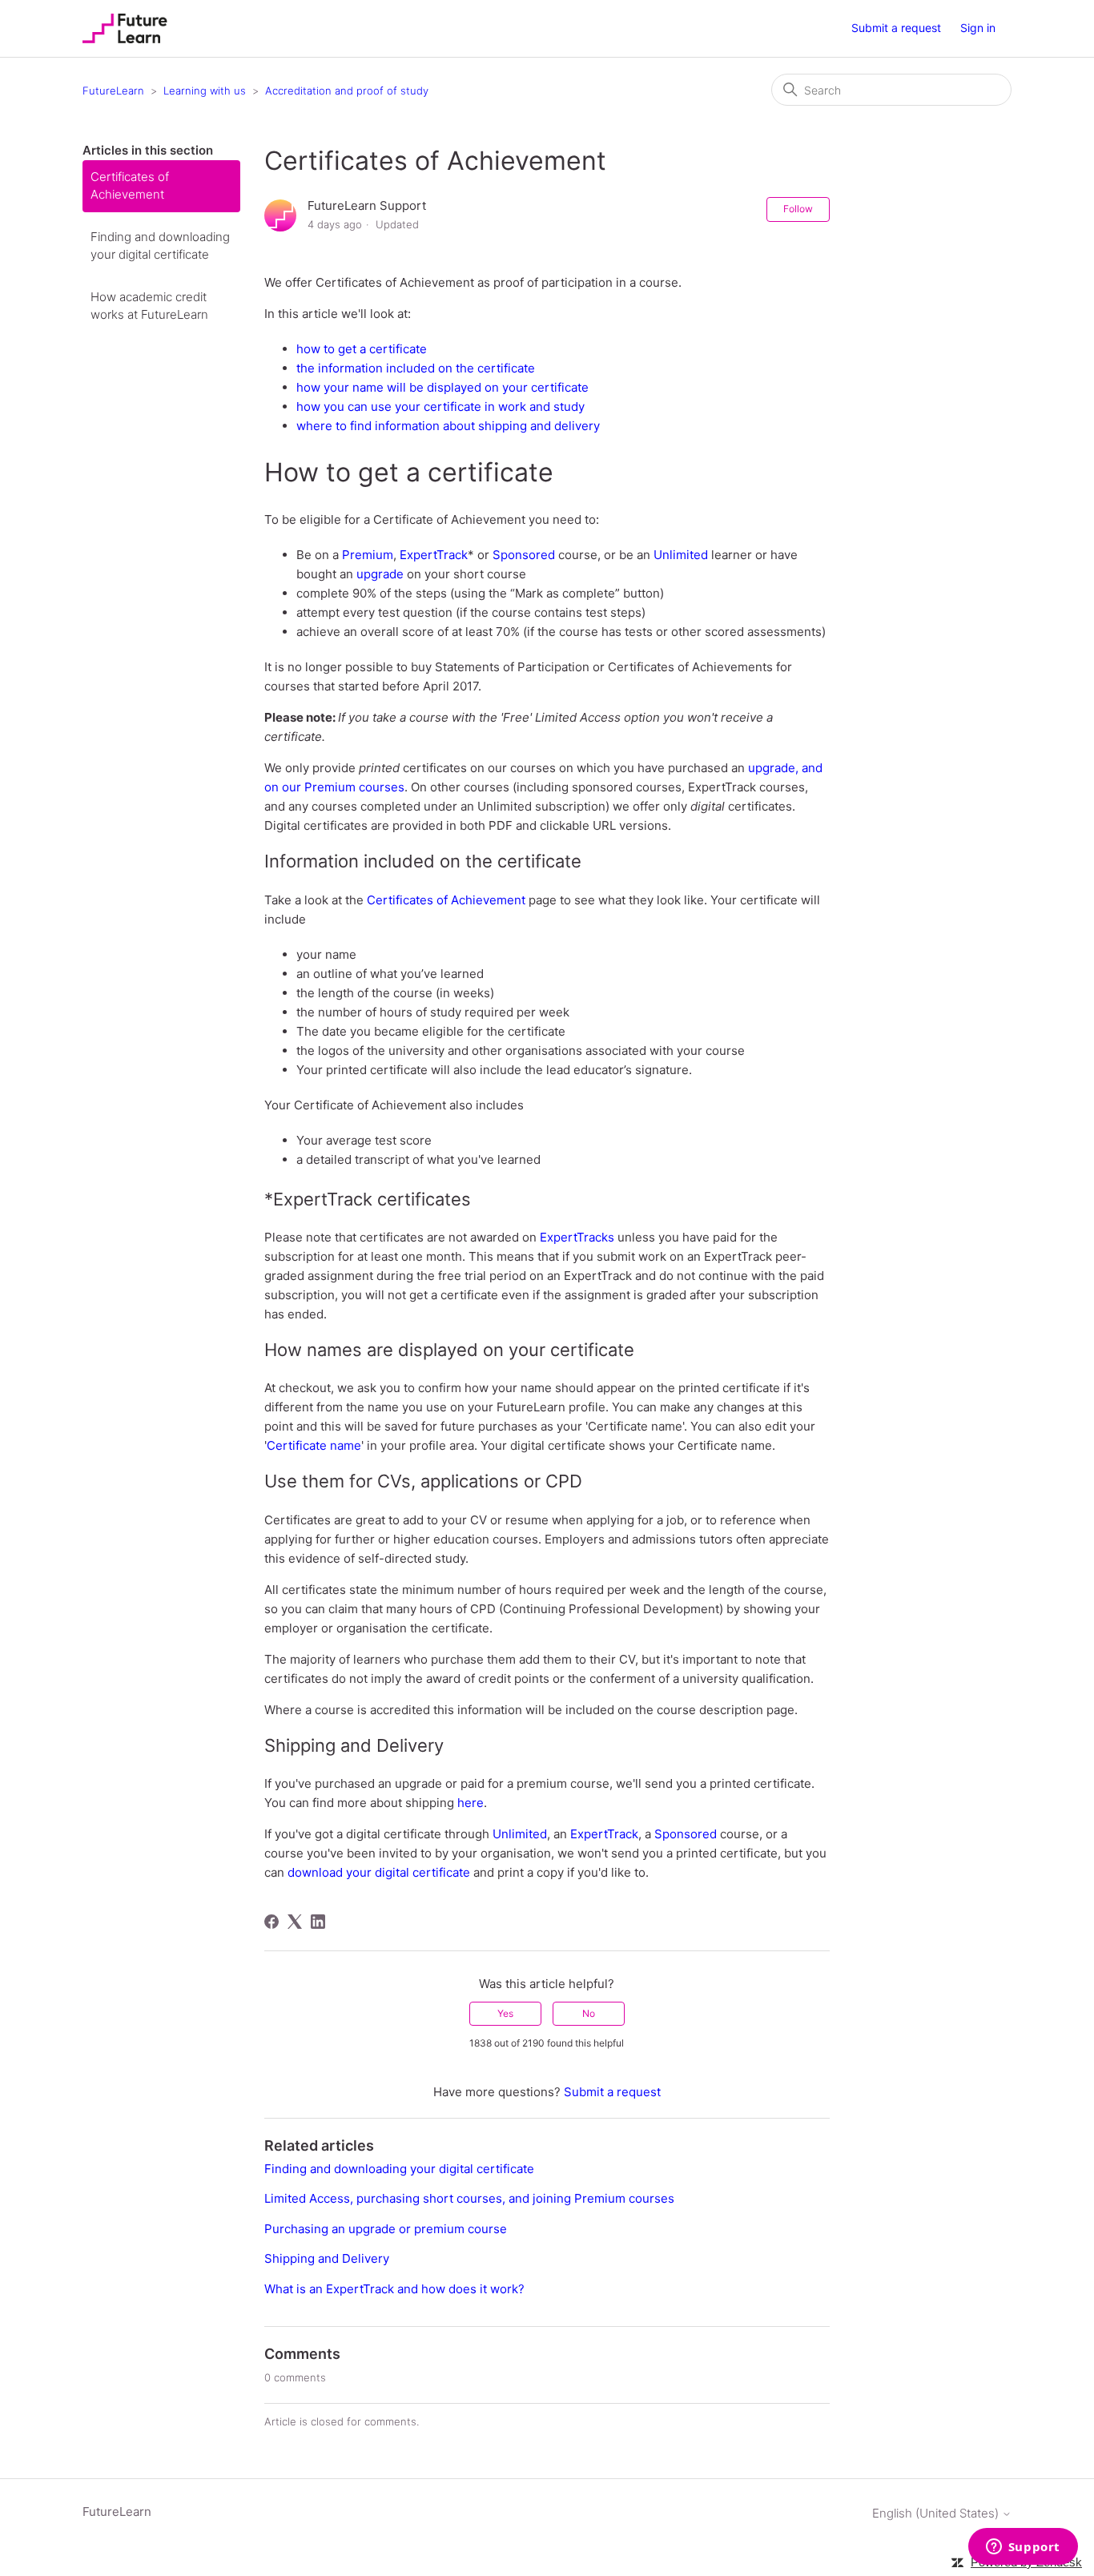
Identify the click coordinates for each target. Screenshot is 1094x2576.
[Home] (125, 28)
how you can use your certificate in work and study (440, 407)
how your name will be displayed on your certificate (442, 387)
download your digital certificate (379, 1872)
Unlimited (681, 555)
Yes (505, 2013)
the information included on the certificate (416, 368)
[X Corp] (295, 1922)
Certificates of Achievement (130, 186)
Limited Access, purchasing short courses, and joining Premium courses (469, 2198)
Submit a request (896, 28)
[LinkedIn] (318, 1922)
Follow (798, 209)
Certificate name (314, 1445)
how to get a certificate (362, 349)
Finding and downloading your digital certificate (160, 246)
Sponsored (524, 555)
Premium (368, 555)
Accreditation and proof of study (347, 91)
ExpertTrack (434, 555)
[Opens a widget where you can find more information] (1023, 2548)
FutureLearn (113, 91)
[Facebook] (271, 1922)
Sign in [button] (978, 28)
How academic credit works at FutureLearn (149, 306)
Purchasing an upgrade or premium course (386, 2229)
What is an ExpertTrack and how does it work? (394, 2289)
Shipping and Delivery (327, 2258)
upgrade (380, 574)
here (471, 1803)
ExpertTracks (577, 1237)
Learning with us (205, 91)
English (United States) (937, 2513)
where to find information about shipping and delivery (448, 426)
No (589, 2013)
